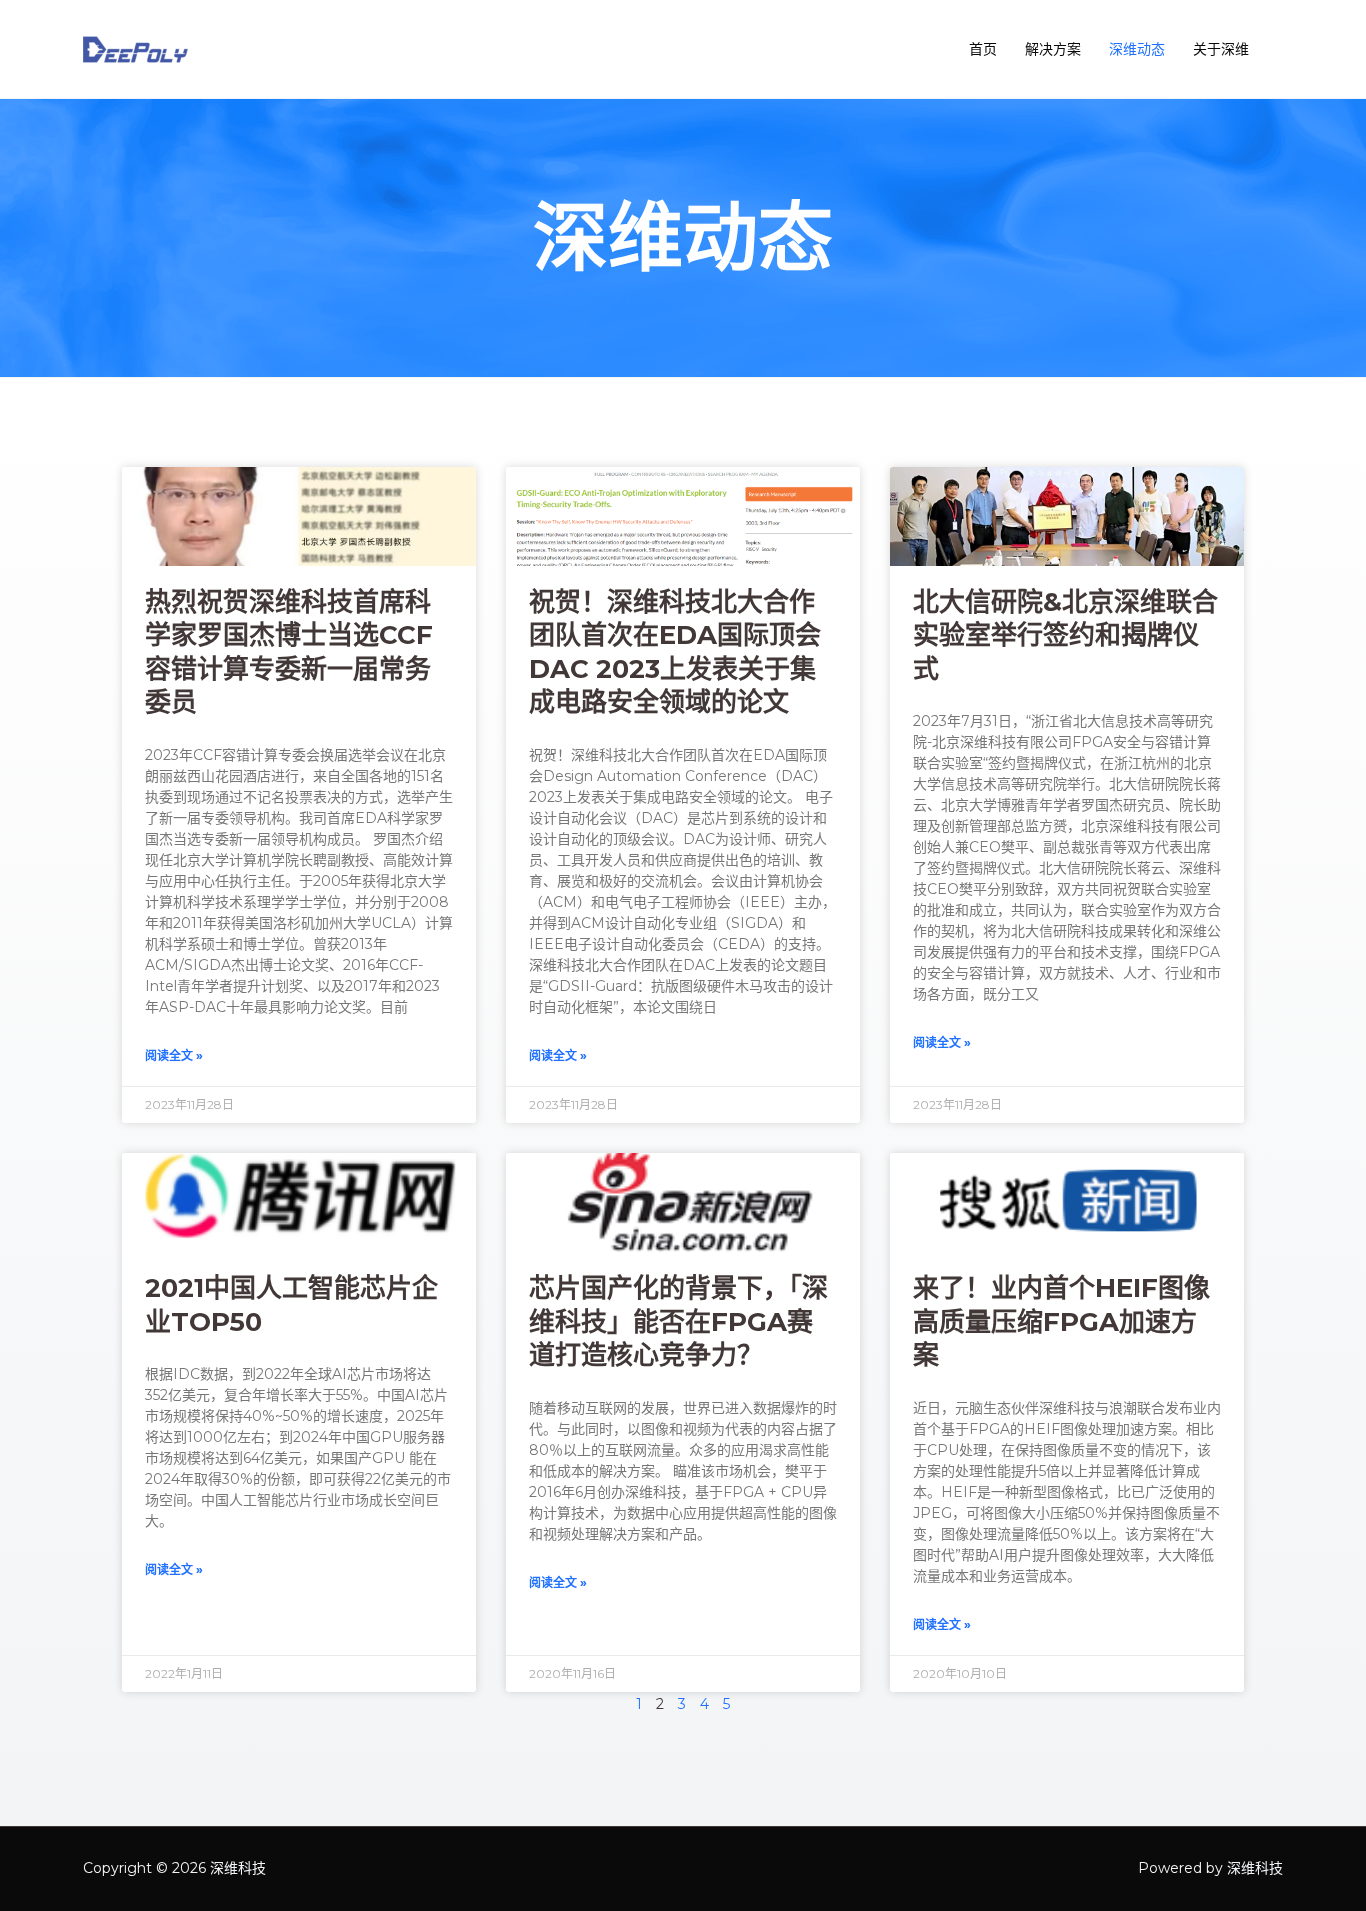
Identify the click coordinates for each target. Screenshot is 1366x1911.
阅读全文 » (174, 1055)
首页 (983, 49)
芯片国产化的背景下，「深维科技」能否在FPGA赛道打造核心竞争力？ (678, 1321)
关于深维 (1221, 49)
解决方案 (1053, 49)
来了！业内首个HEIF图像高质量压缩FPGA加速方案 (1061, 1321)
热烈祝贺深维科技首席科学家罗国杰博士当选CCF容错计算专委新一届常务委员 (289, 652)
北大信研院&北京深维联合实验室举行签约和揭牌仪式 (1065, 635)
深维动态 (1137, 49)
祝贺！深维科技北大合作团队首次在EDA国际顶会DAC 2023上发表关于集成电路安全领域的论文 (675, 652)
